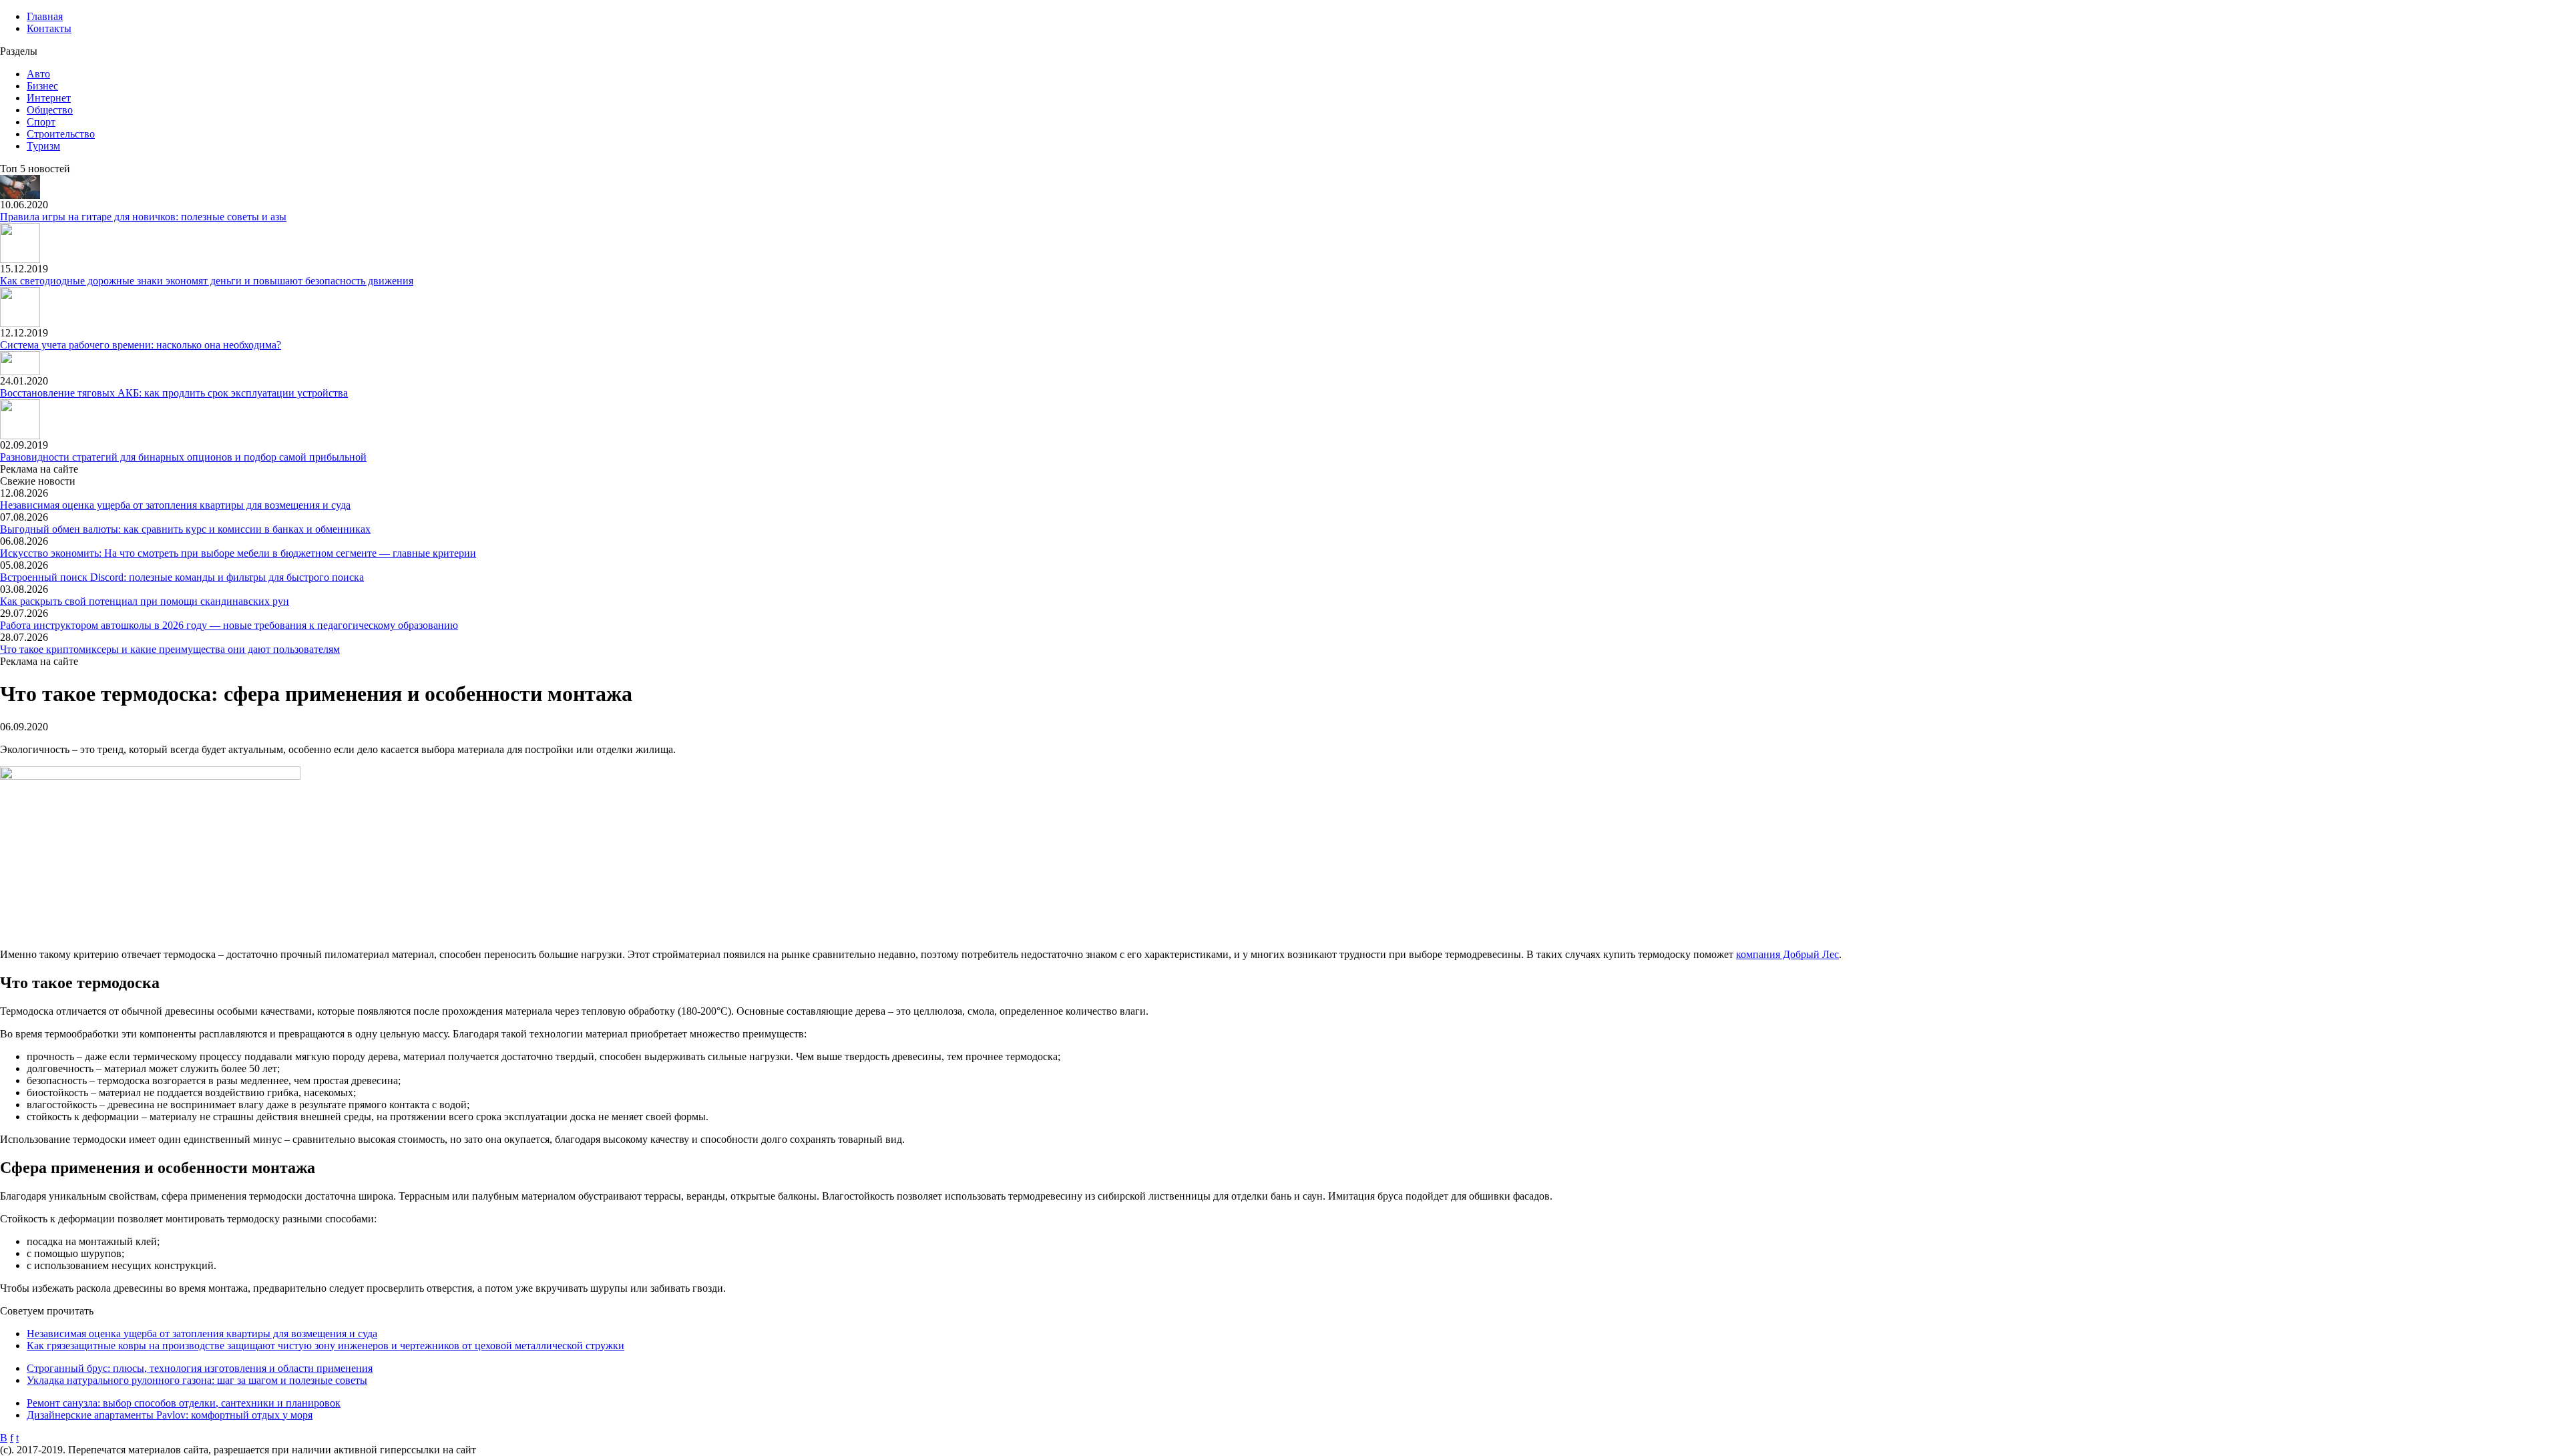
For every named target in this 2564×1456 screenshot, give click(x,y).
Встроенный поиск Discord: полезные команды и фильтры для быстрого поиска (182, 577)
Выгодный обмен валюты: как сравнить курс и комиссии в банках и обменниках (185, 529)
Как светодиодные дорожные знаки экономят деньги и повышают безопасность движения (207, 281)
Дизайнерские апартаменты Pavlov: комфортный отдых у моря (170, 1415)
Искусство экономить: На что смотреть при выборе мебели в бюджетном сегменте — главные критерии (238, 553)
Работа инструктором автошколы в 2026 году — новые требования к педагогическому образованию (229, 625)
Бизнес (42, 86)
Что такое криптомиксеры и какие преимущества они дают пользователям (170, 649)
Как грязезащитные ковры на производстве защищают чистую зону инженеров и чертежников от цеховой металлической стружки (326, 1346)
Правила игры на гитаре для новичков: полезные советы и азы (143, 217)
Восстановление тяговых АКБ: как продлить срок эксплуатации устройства (174, 393)
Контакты (49, 28)
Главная (45, 16)
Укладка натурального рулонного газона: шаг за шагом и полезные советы (197, 1380)
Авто (38, 74)
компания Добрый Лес (1787, 954)
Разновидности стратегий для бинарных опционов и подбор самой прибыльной (183, 457)
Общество (50, 110)
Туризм (43, 146)
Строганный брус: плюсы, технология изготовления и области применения (200, 1368)
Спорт (41, 122)
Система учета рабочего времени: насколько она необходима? (141, 345)
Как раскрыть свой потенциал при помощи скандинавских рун (145, 601)
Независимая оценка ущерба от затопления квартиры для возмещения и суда (175, 505)
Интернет (49, 98)
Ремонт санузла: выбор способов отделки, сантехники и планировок (184, 1403)
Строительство (61, 134)
